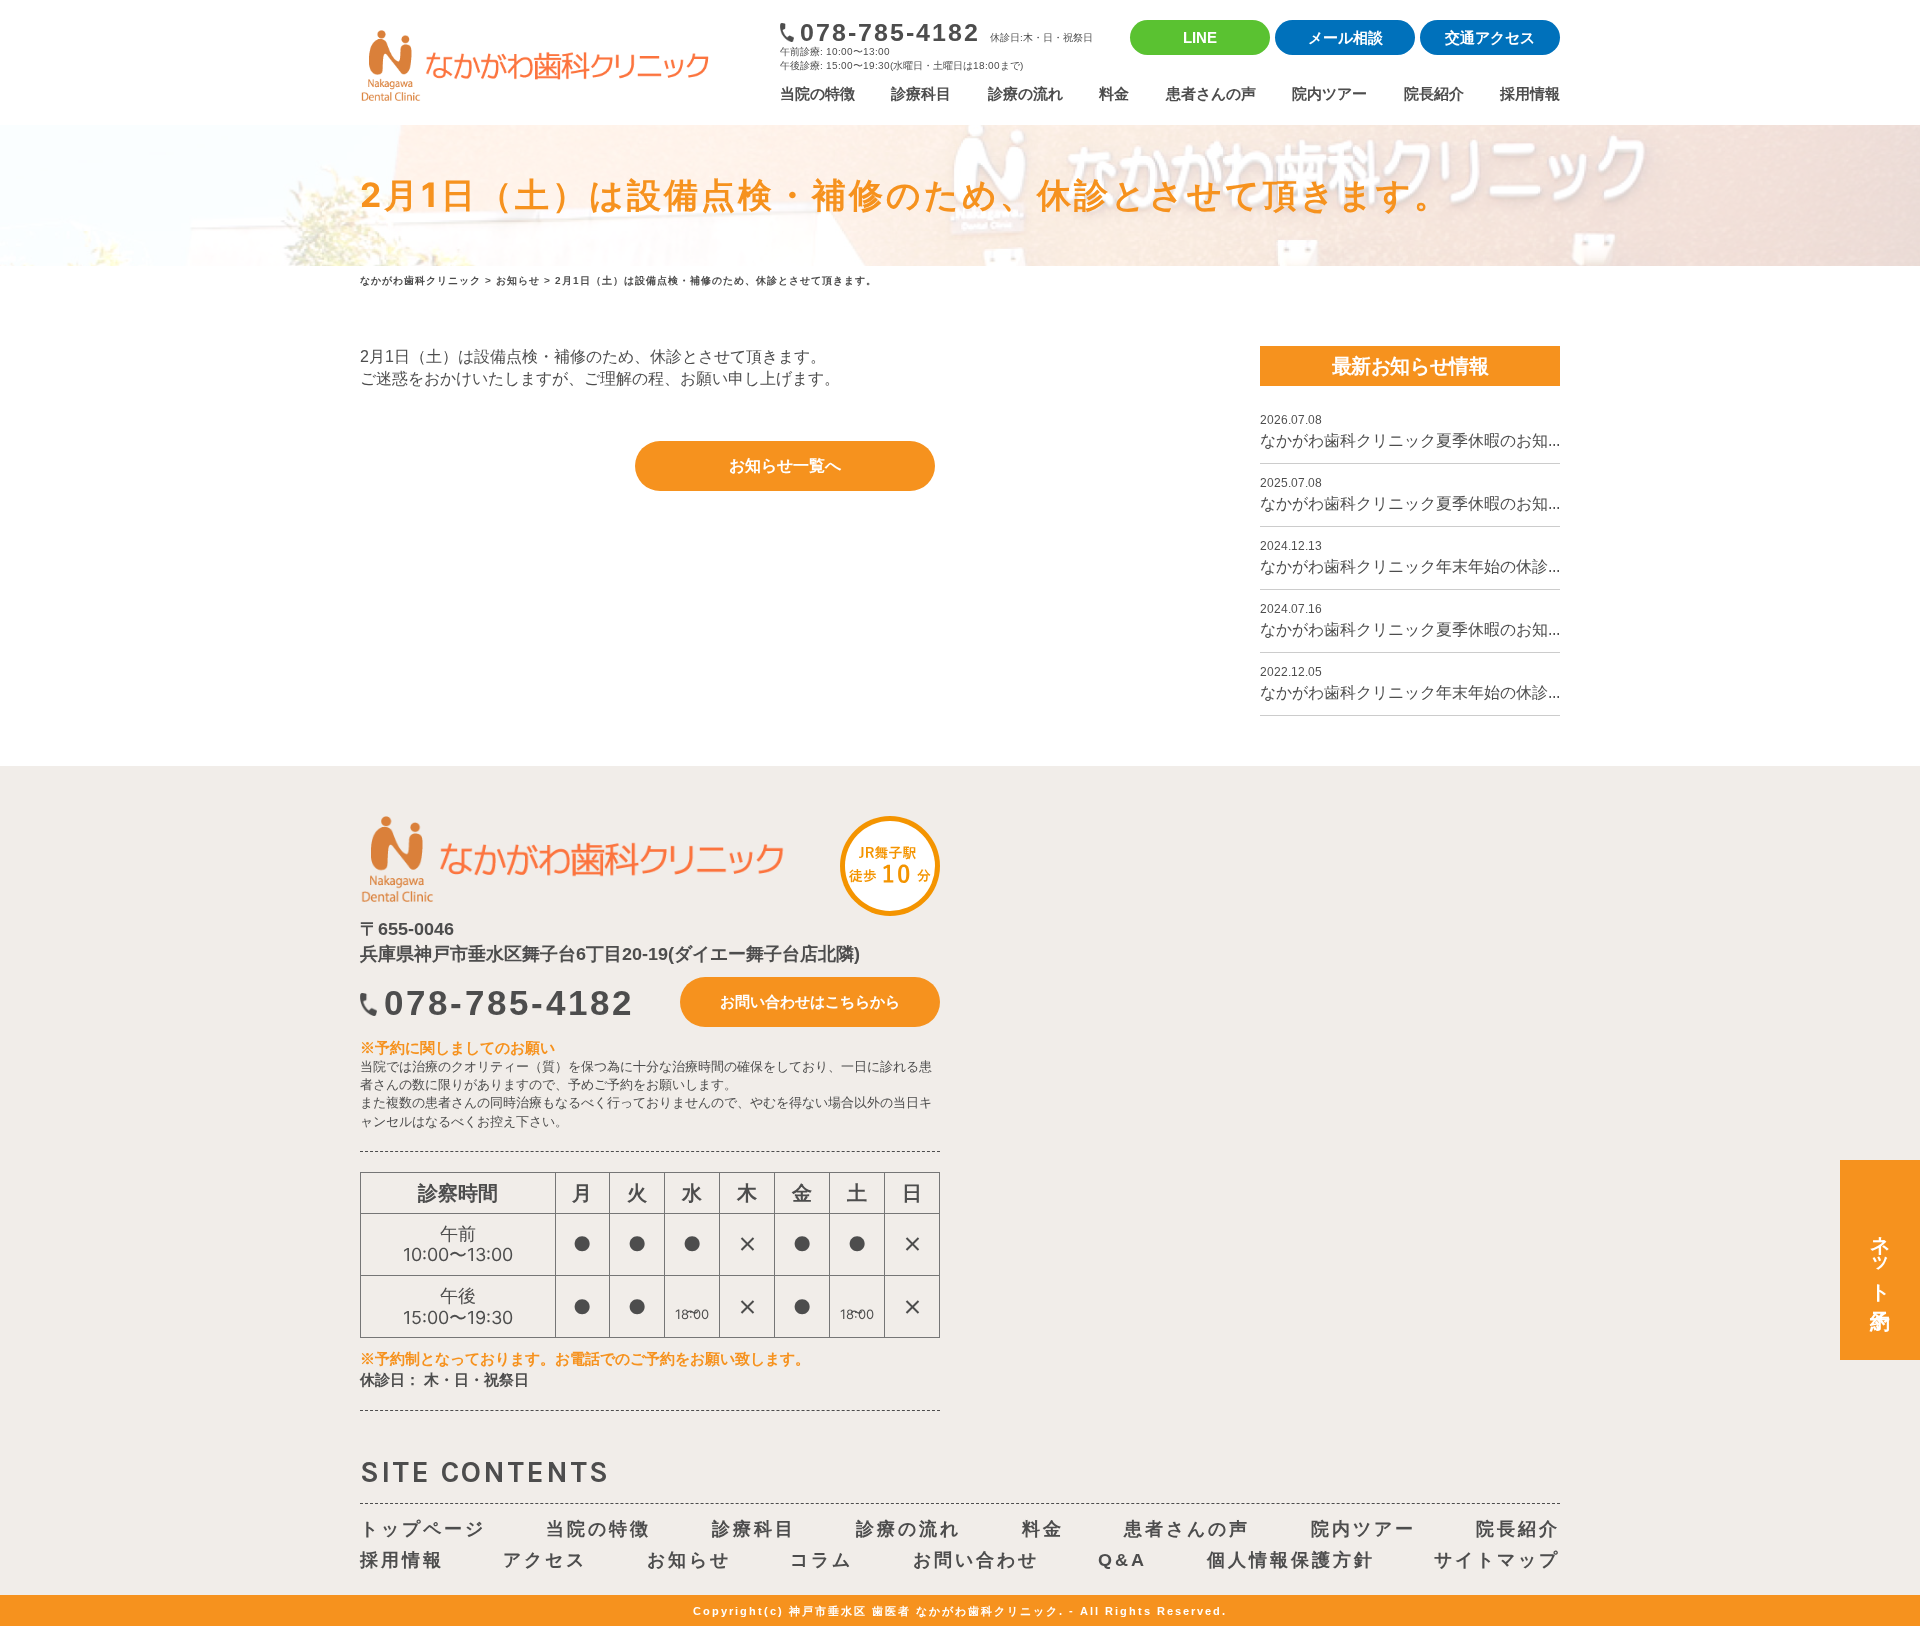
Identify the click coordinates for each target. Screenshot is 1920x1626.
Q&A (1122, 1560)
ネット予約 (1880, 1259)
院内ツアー (1329, 93)
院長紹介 (1434, 93)
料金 (1114, 93)
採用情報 (1530, 93)
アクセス (545, 1560)
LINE (1200, 37)
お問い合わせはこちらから (810, 1001)
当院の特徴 (817, 93)
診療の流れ (1025, 93)
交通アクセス (1490, 37)
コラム (821, 1560)
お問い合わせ (976, 1560)
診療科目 (921, 93)
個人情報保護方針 (1291, 1560)
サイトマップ (1497, 1560)
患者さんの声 (1211, 93)
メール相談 (1345, 37)
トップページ (423, 1529)
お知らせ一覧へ (785, 465)
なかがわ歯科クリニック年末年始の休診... (1410, 557)
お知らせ (689, 1560)
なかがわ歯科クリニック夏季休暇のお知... (1410, 431)
